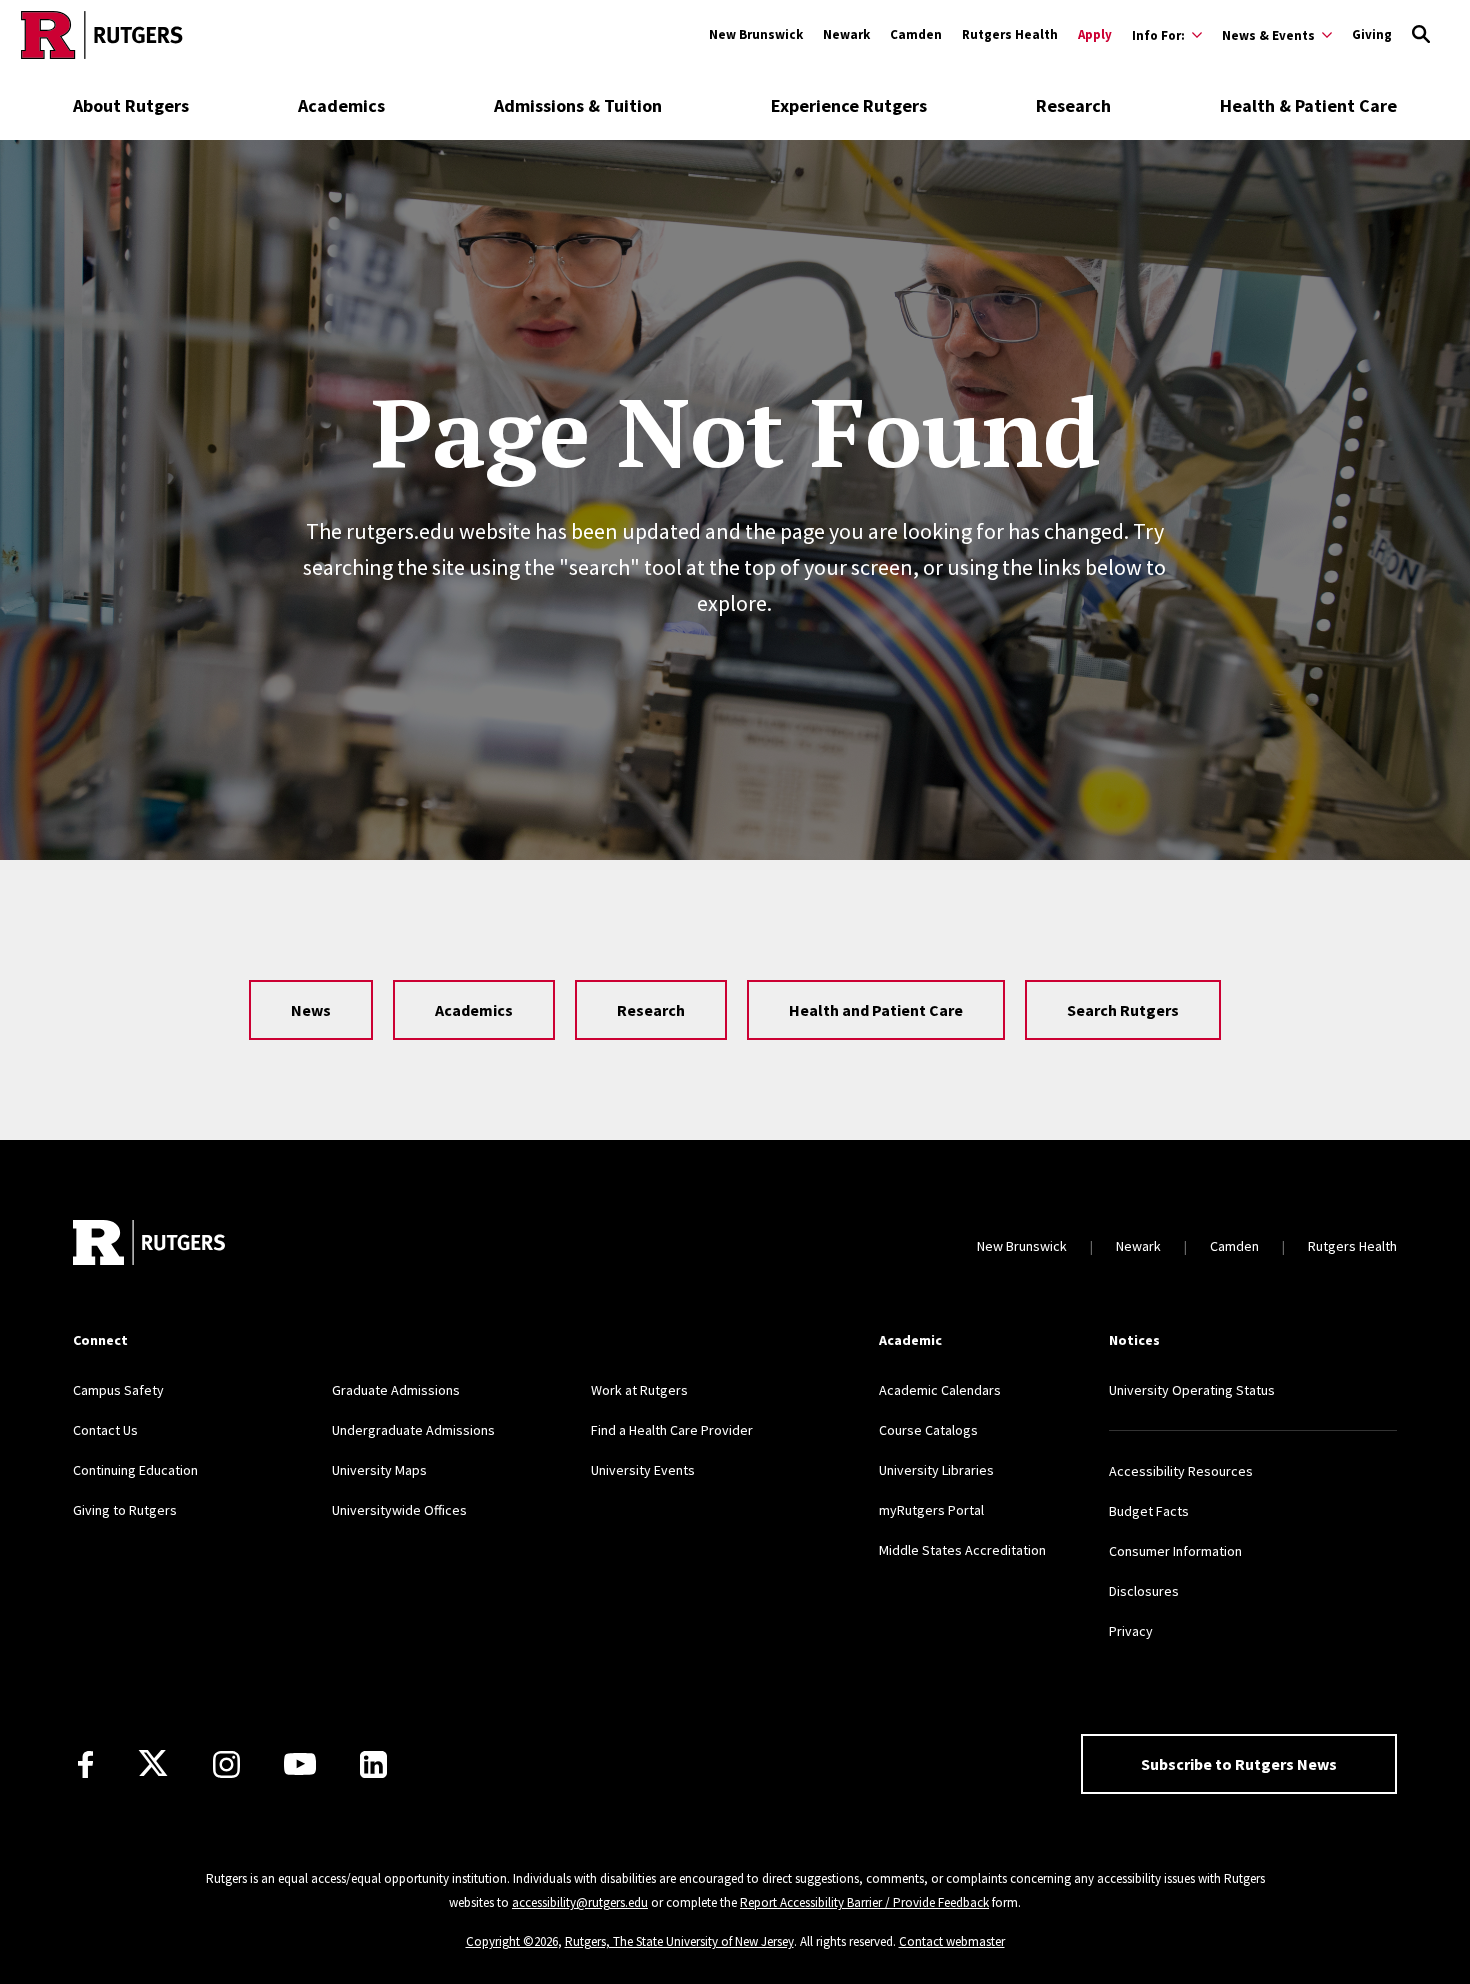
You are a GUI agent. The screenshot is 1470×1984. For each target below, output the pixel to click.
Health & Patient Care (1308, 105)
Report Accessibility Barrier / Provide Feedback (864, 1902)
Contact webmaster (952, 1941)
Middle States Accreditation (962, 1550)
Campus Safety (118, 1390)
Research (1073, 105)
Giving (1372, 34)
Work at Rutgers (639, 1390)
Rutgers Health (1010, 34)
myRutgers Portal (931, 1510)
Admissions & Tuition (578, 105)
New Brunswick (756, 34)
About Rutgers (131, 105)
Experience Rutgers (849, 105)
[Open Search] (1421, 35)
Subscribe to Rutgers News (1239, 1764)
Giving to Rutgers (125, 1510)
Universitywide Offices (399, 1510)
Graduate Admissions (396, 1390)
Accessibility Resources (1181, 1471)
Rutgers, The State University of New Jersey (679, 1941)
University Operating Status (1192, 1390)
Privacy (1131, 1631)
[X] (153, 1764)
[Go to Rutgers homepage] (102, 35)
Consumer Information (1175, 1551)
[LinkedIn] (373, 1764)
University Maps (379, 1470)
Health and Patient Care (876, 1010)
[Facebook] (85, 1764)
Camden (916, 34)
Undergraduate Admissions (413, 1430)
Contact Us (105, 1430)
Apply (1095, 34)
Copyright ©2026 (512, 1941)
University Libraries (936, 1470)
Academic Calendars (940, 1390)
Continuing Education (135, 1470)
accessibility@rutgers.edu (580, 1902)
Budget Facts (1149, 1511)
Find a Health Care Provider (672, 1430)
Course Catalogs (928, 1430)
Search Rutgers (1123, 1010)
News (311, 1010)
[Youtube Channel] (300, 1764)
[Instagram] (226, 1764)
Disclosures (1144, 1591)
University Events (643, 1470)
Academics (341, 105)
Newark (846, 34)
